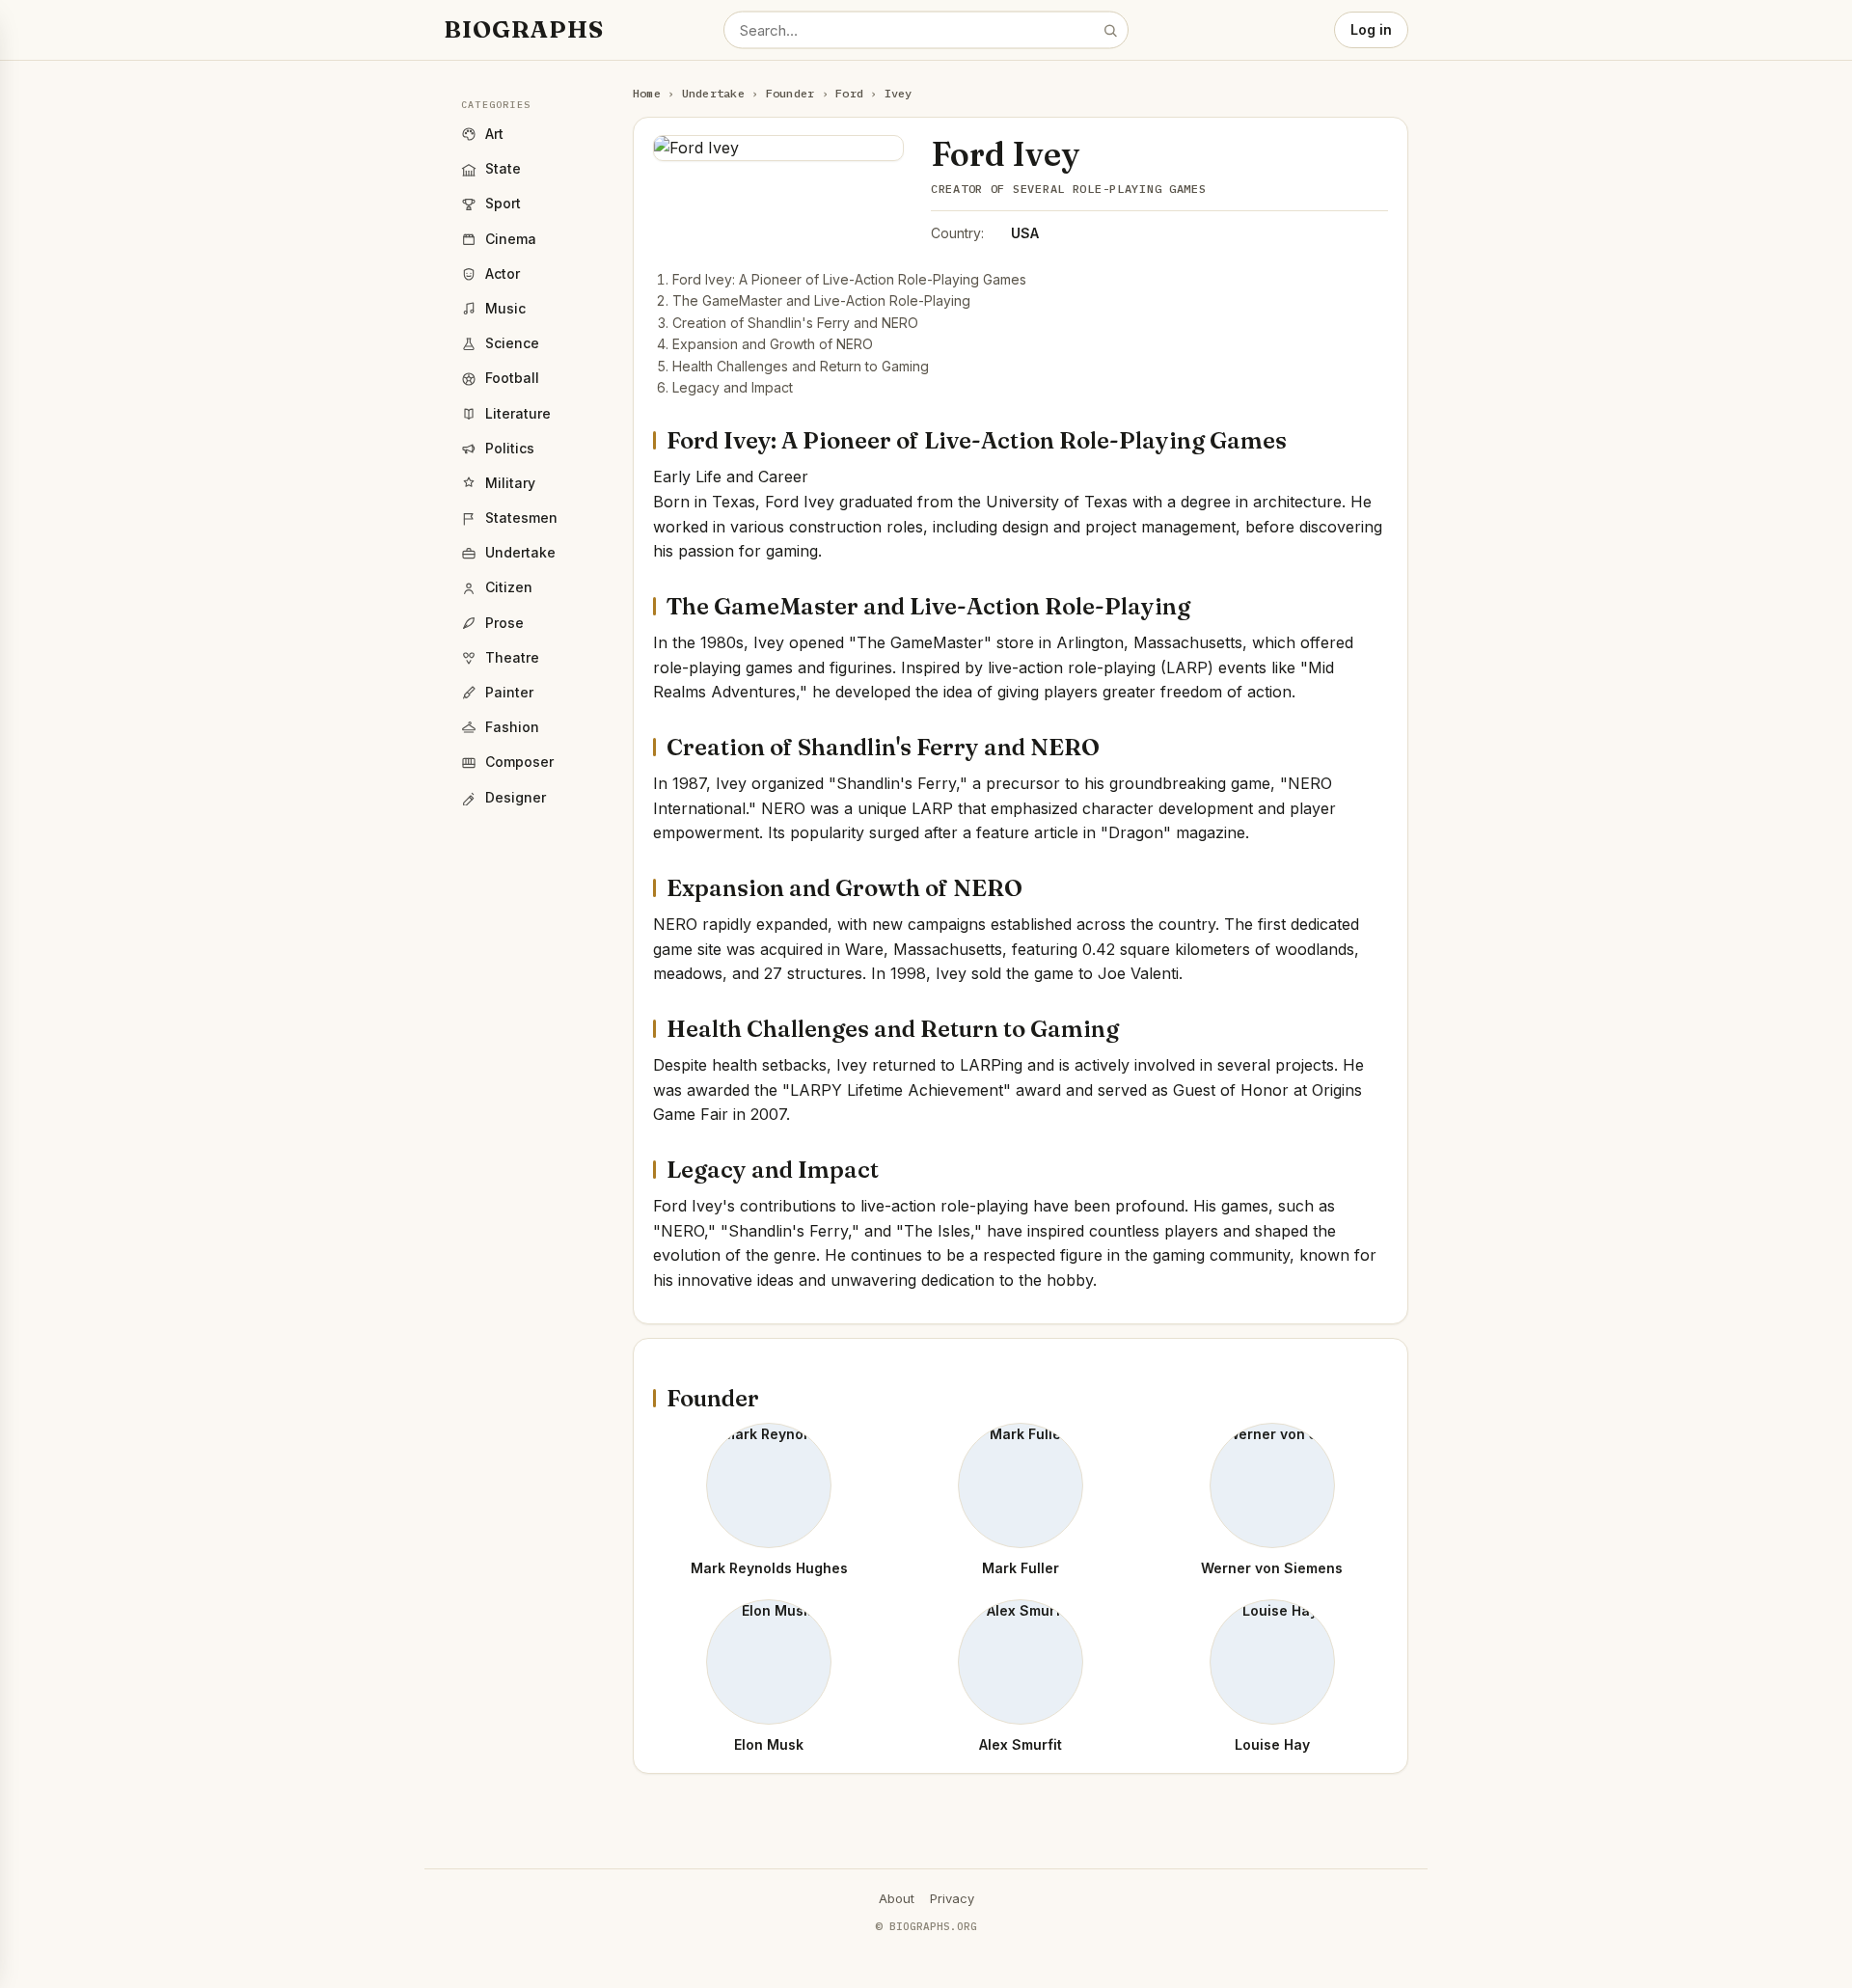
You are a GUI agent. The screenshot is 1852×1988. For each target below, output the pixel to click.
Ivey (899, 93)
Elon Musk (769, 1744)
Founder (790, 93)
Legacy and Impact (733, 387)
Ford (849, 93)
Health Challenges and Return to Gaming (801, 366)
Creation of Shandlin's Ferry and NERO (795, 323)
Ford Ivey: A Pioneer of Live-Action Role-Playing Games (849, 279)
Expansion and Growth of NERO (773, 344)
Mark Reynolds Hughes (769, 1568)
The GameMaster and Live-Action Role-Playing (821, 300)
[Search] (1110, 30)
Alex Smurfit (1021, 1744)
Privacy (952, 1898)
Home (647, 93)
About (897, 1898)
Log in (1371, 29)
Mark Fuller (1021, 1568)
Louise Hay (1272, 1744)
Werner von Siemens (1272, 1568)
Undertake (713, 93)
